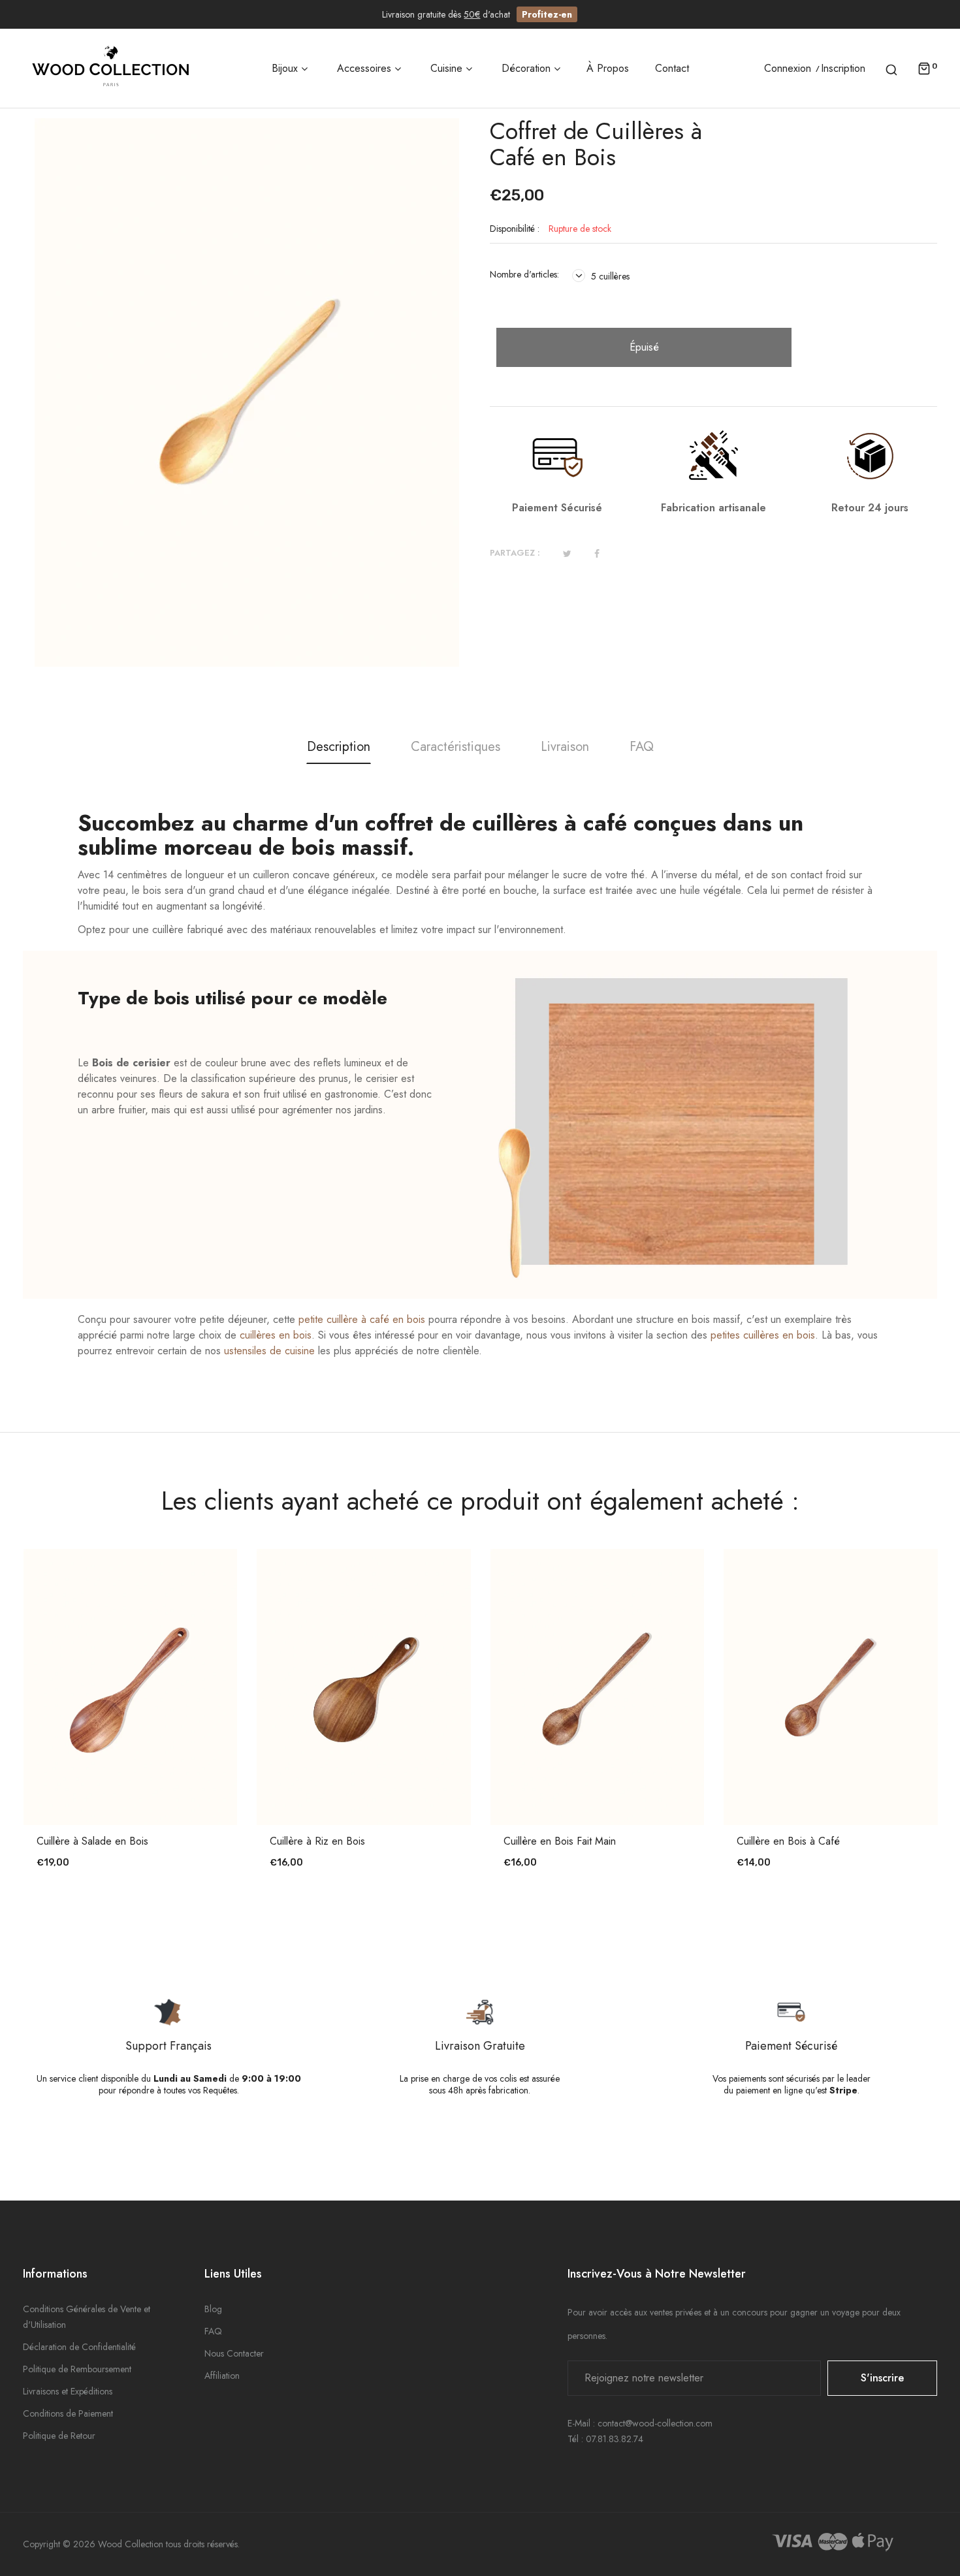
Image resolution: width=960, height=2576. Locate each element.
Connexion (788, 69)
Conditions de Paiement (68, 2413)
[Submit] (136, 1789)
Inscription (843, 69)
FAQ (642, 747)
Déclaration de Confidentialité (79, 2347)
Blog (213, 2309)
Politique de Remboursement (77, 2369)
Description (339, 747)
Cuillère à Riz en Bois (317, 1841)
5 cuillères (609, 276)
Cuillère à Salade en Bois (92, 1841)
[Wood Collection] (111, 68)
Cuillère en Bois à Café (788, 1841)
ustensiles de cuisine (269, 1351)
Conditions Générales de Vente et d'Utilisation (87, 2317)
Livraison (565, 747)
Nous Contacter (234, 2353)
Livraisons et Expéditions (68, 2391)
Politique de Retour (59, 2436)
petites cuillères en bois (763, 1335)
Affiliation (222, 2376)
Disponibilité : (515, 229)
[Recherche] (891, 69)
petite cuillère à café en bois (362, 1319)
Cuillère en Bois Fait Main (560, 1841)
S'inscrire (882, 2378)
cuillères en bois (276, 1335)
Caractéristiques (456, 747)
